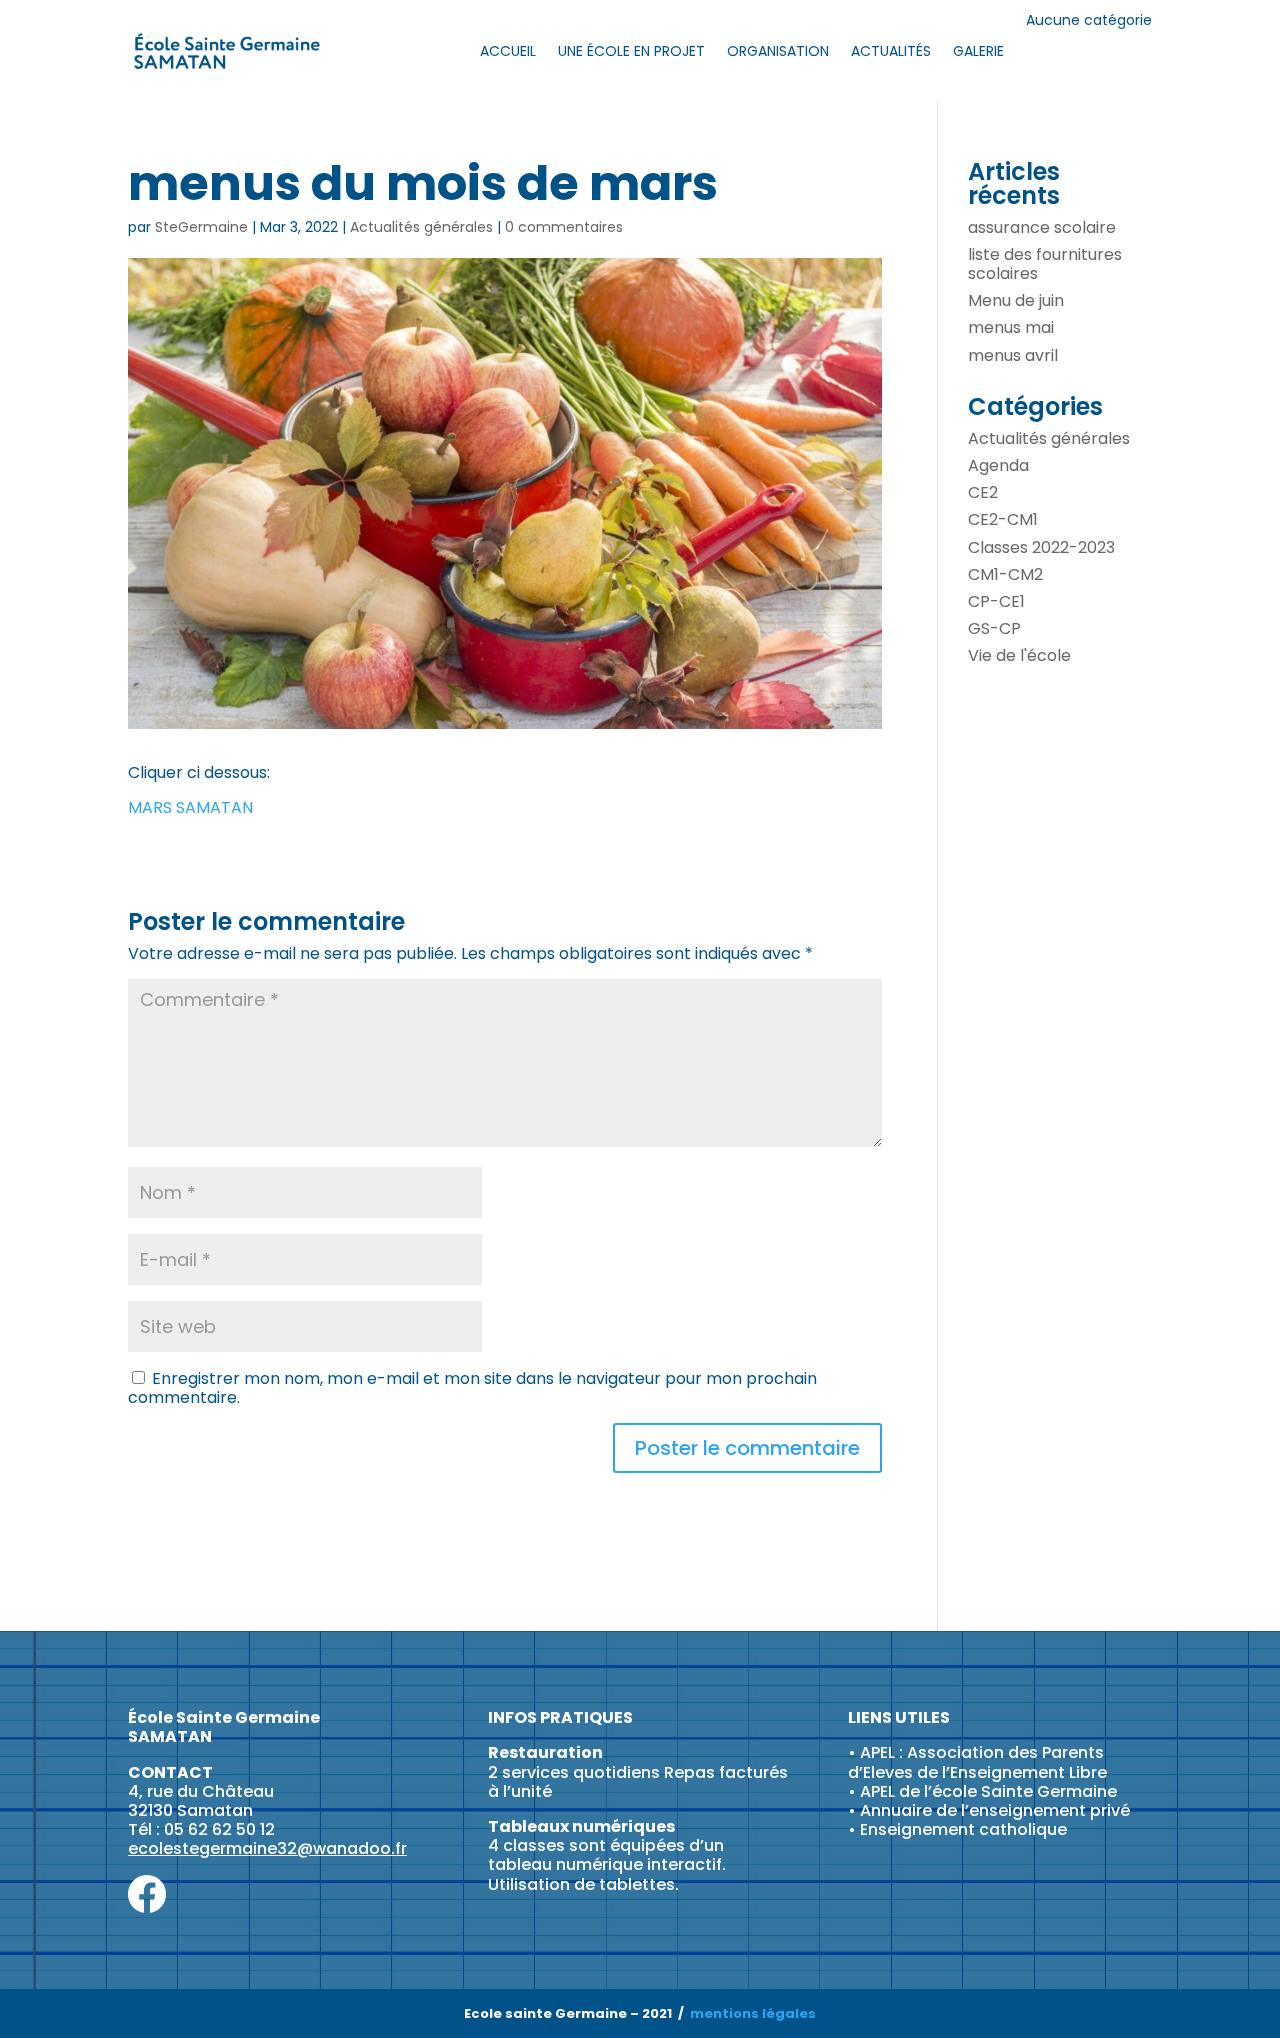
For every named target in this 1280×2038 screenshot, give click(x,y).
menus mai (1011, 327)
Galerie (978, 51)
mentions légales (753, 2013)
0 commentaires (564, 227)
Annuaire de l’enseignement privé (995, 1810)
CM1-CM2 (1005, 574)
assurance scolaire (1042, 227)
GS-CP (994, 628)
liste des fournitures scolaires (1045, 264)
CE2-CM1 (1003, 519)
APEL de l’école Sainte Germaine (988, 1791)
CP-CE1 (996, 601)
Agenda (998, 465)
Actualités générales (421, 227)
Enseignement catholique (963, 1829)
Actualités (891, 51)
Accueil (508, 51)
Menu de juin (1016, 300)
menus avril (1013, 355)
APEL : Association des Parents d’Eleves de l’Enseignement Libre (977, 1762)
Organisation (778, 51)
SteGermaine (201, 227)
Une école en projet (631, 51)
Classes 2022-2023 (1041, 547)
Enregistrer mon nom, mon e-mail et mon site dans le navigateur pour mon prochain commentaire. (472, 1388)
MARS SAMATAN (190, 807)
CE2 (983, 492)
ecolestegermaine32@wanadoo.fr (267, 1848)
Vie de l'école (1019, 655)
